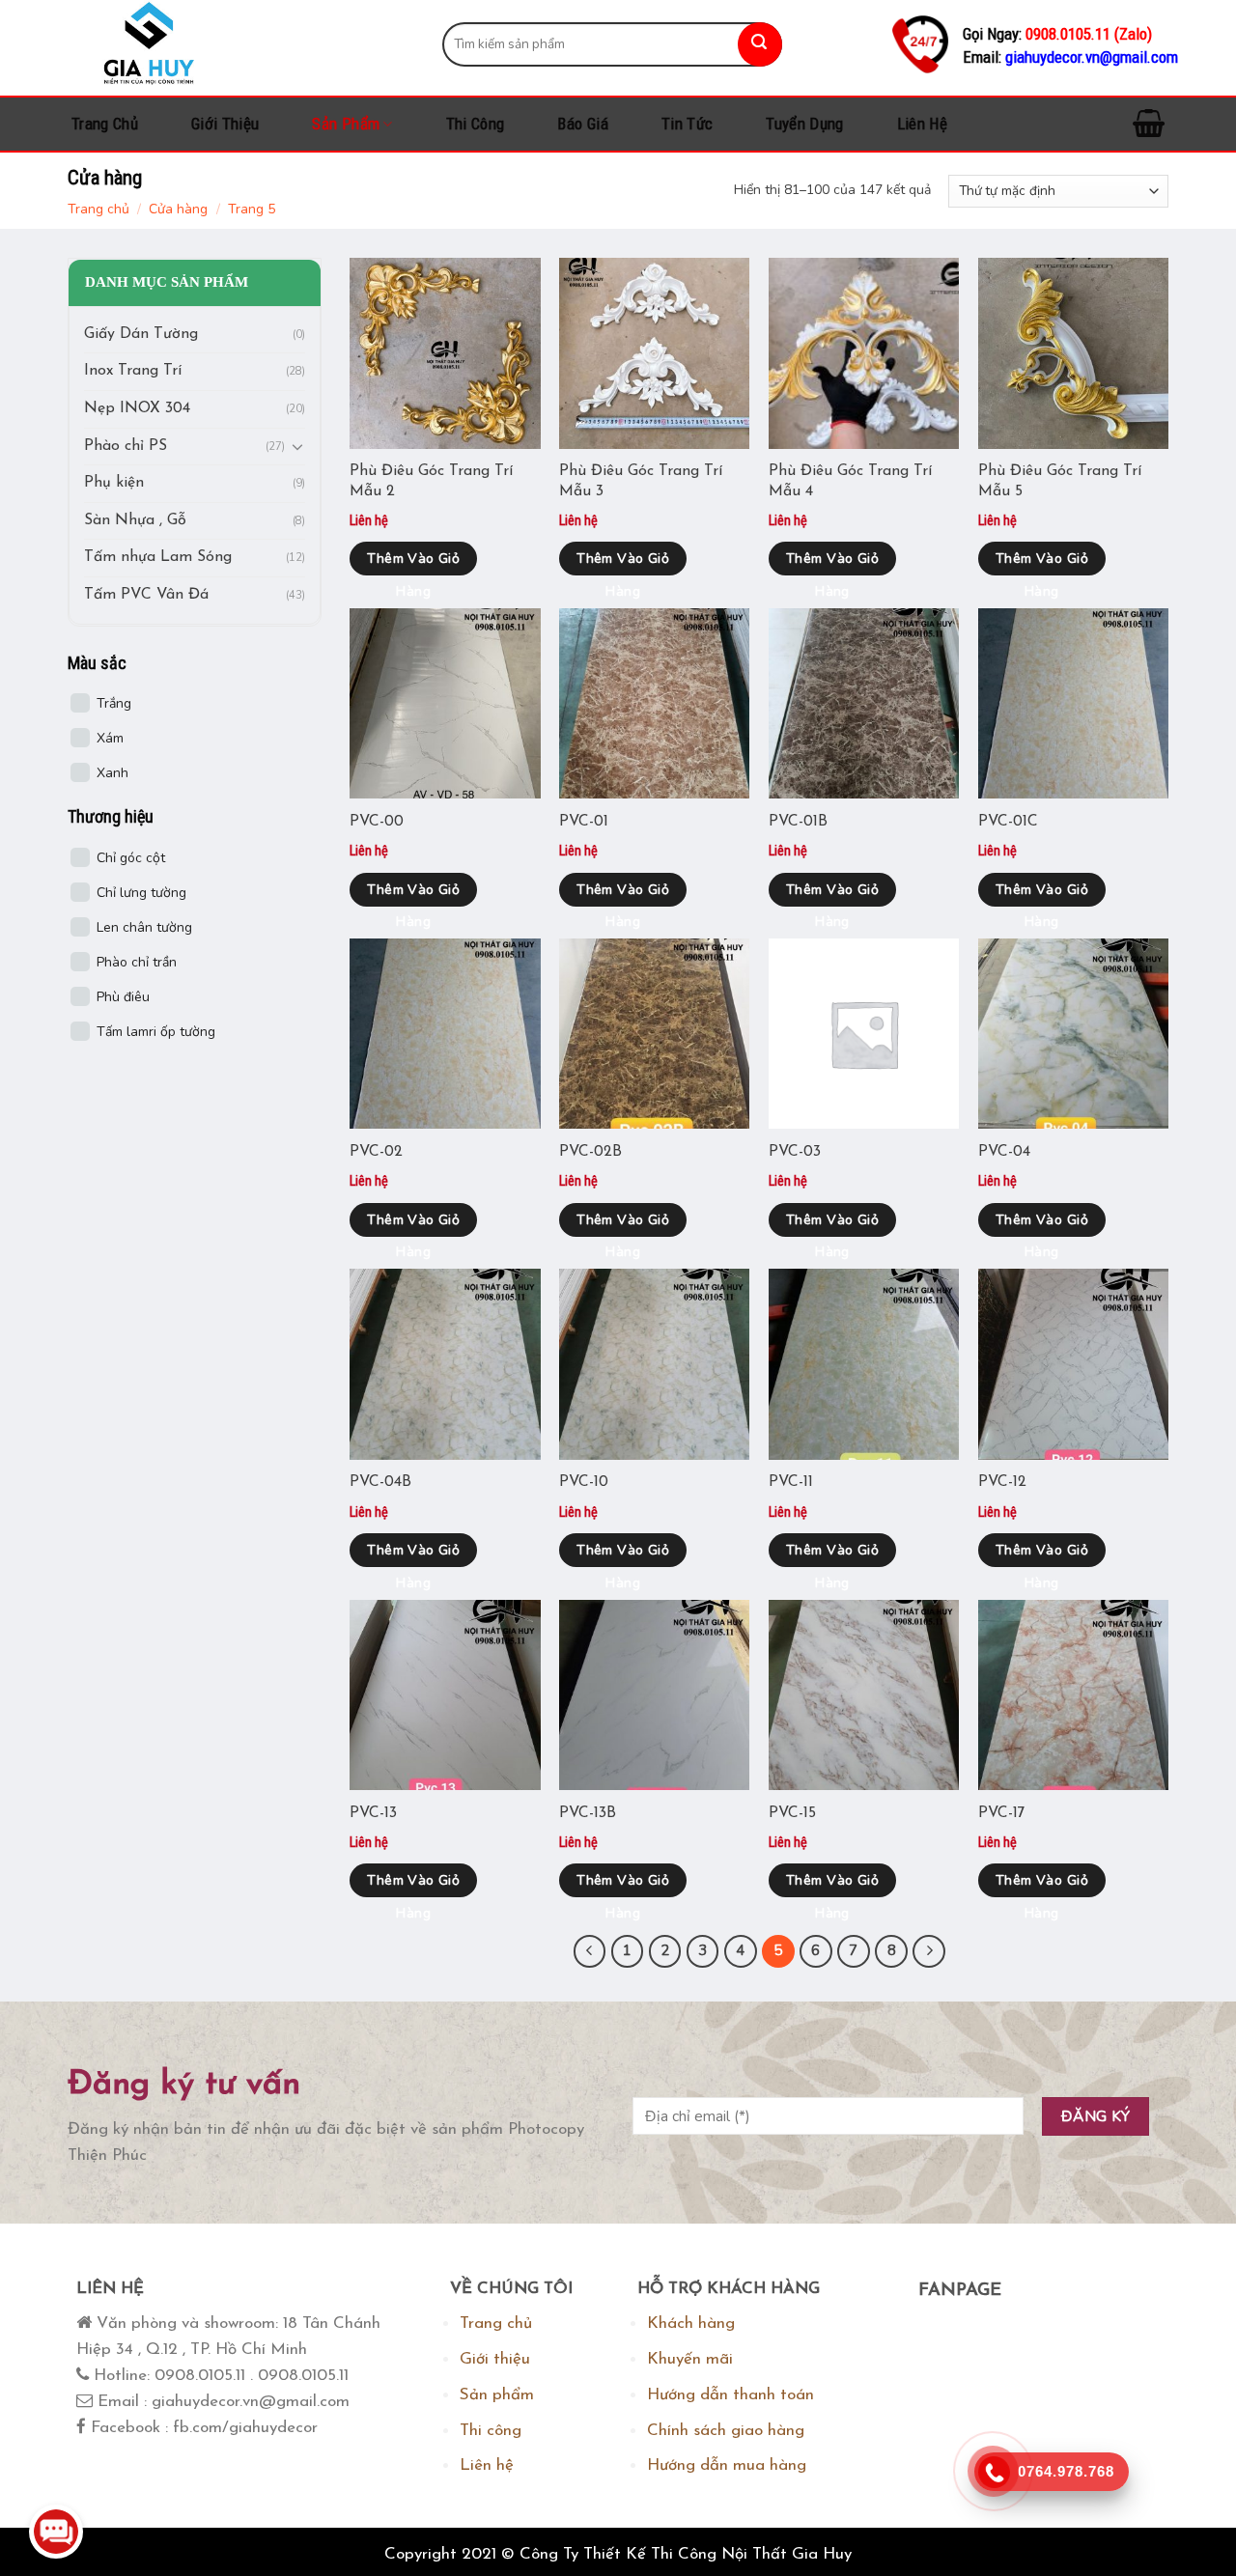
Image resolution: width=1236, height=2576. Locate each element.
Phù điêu (123, 997)
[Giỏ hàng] (1149, 124)
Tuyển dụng (804, 124)
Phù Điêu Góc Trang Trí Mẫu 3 (641, 481)
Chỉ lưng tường (141, 893)
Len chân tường (144, 927)
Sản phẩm (346, 124)
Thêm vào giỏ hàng (413, 562)
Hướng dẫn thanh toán (730, 2395)
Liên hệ (922, 124)
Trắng (114, 704)
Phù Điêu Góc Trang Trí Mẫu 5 (1060, 481)
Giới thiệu (225, 124)
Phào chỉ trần (137, 962)
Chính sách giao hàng (726, 2431)
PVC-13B (588, 1813)
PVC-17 (1002, 1813)
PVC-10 (584, 1482)
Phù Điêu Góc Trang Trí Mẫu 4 (850, 481)
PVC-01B (798, 822)
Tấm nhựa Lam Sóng (158, 558)
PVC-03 (795, 1152)
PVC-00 (377, 822)
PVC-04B (380, 1482)
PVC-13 (373, 1813)
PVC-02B (590, 1152)
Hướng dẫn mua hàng (727, 2465)
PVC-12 (1002, 1482)
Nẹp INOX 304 (137, 408)
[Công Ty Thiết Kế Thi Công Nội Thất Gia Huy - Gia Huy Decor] (240, 44)
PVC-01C (1008, 822)
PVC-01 (584, 822)
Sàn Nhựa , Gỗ (135, 520)
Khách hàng (691, 2324)
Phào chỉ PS (126, 446)
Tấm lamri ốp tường (156, 1032)
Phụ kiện (114, 484)
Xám (110, 739)
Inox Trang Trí (133, 372)
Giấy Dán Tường (141, 334)
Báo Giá (582, 124)
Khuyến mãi (690, 2359)
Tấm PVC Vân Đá (146, 595)
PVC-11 (791, 1482)
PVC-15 (792, 1813)
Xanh (112, 774)
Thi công (476, 124)
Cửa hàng (178, 209)
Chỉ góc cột (131, 858)
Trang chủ (105, 124)
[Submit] (760, 44)
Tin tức (687, 124)
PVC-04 (1004, 1152)
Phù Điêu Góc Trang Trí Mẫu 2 (431, 481)
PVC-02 (376, 1152)
